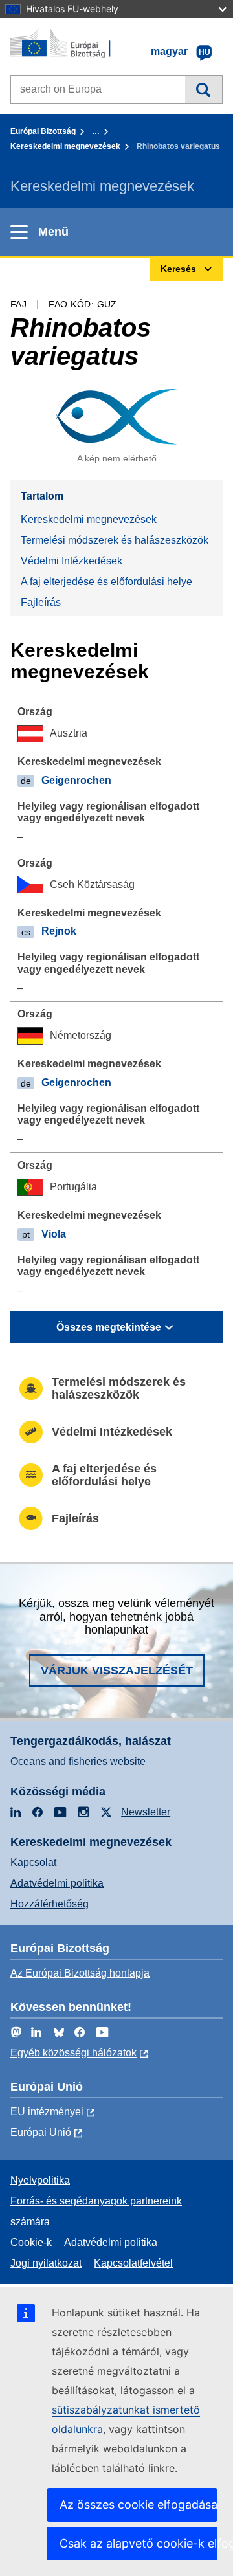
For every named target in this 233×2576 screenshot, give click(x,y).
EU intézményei (47, 2112)
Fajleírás (41, 602)
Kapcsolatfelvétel (133, 2263)
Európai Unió (41, 2132)
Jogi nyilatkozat (46, 2263)
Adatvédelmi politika (57, 1883)
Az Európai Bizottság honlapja (80, 1973)
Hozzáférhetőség (50, 1904)
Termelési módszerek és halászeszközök (115, 540)
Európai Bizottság (43, 131)
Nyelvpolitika (40, 2180)
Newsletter (146, 1812)
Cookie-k (31, 2242)
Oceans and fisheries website (78, 1761)
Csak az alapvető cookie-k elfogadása (139, 2543)
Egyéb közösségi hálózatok (73, 2053)
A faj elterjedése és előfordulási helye (106, 582)
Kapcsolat (33, 1862)
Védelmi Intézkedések (72, 561)
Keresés (204, 89)
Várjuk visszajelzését (117, 1671)
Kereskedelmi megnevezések (65, 146)
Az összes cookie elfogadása (139, 2504)
